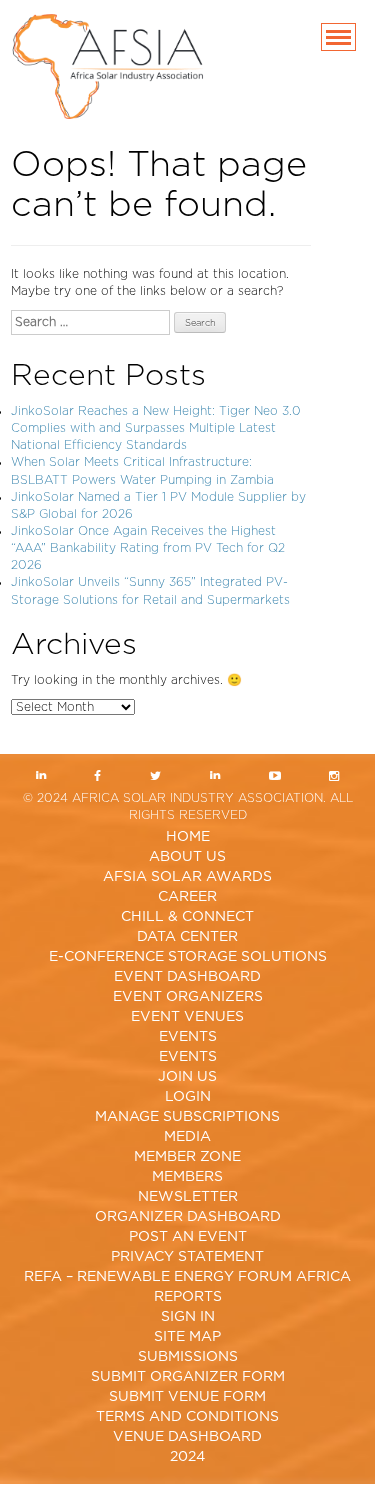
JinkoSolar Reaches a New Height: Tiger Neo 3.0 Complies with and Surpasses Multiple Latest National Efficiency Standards (156, 428)
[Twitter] (156, 777)
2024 (187, 1457)
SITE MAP (187, 1337)
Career (187, 897)
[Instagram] (334, 777)
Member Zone (187, 1157)
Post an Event (188, 1237)
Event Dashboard (187, 977)
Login (188, 1097)
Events (188, 1037)
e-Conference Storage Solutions (188, 957)
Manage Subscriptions (187, 1117)
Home (188, 837)
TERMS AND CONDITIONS (187, 1417)
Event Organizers (188, 997)
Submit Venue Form (187, 1397)
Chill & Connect (187, 917)
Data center (187, 937)
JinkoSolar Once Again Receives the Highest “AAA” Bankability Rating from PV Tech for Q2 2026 (148, 548)
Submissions (188, 1357)
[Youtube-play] (274, 777)
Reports (188, 1297)
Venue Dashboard (187, 1437)
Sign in (188, 1317)
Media (187, 1137)
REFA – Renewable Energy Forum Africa (187, 1277)
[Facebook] (98, 777)
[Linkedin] (40, 777)
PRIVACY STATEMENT (187, 1257)
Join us (187, 1077)
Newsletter (188, 1197)
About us (187, 857)
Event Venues (187, 1017)
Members (187, 1177)
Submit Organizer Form (188, 1377)
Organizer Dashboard (188, 1217)
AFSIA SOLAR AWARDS (187, 877)
